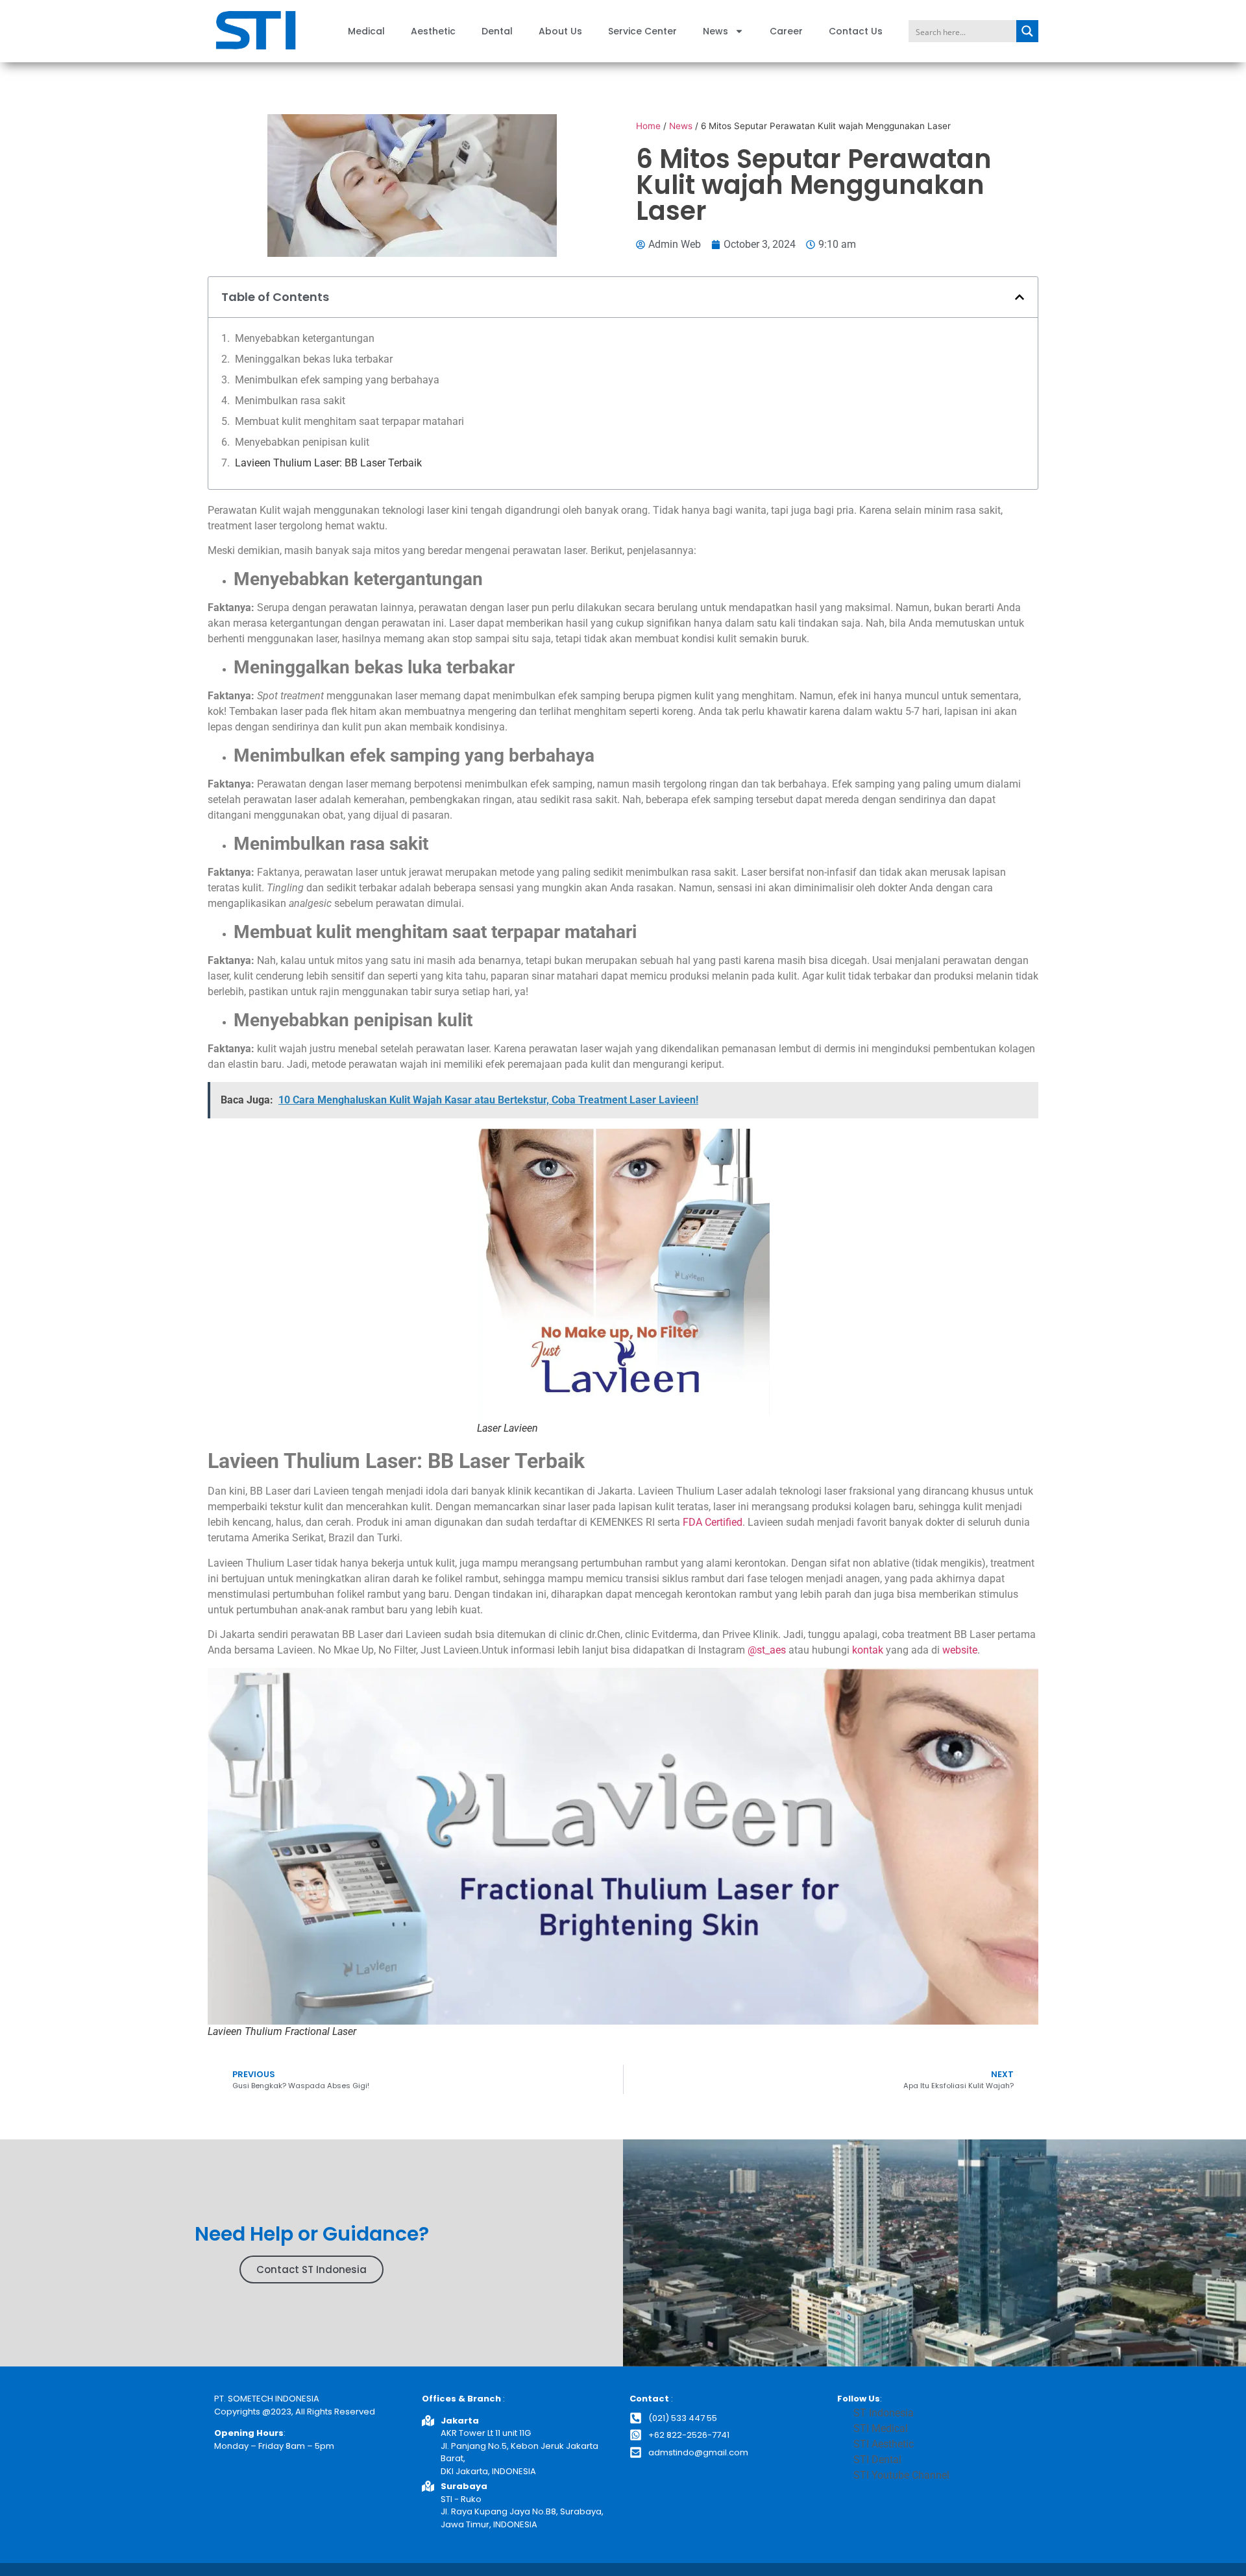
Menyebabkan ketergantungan (305, 338)
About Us (560, 31)
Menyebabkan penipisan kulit (303, 442)
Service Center (642, 31)
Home (648, 126)
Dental (497, 31)
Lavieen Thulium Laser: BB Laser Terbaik (328, 463)
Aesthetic (433, 31)
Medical (366, 31)
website (960, 1650)
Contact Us (856, 31)
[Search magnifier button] (1027, 31)
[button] (1020, 297)
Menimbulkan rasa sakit (290, 401)
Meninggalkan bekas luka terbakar (314, 359)
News (715, 31)
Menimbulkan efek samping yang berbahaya (337, 380)
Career (786, 31)
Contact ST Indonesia (311, 2269)
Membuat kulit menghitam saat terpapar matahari (349, 421)
